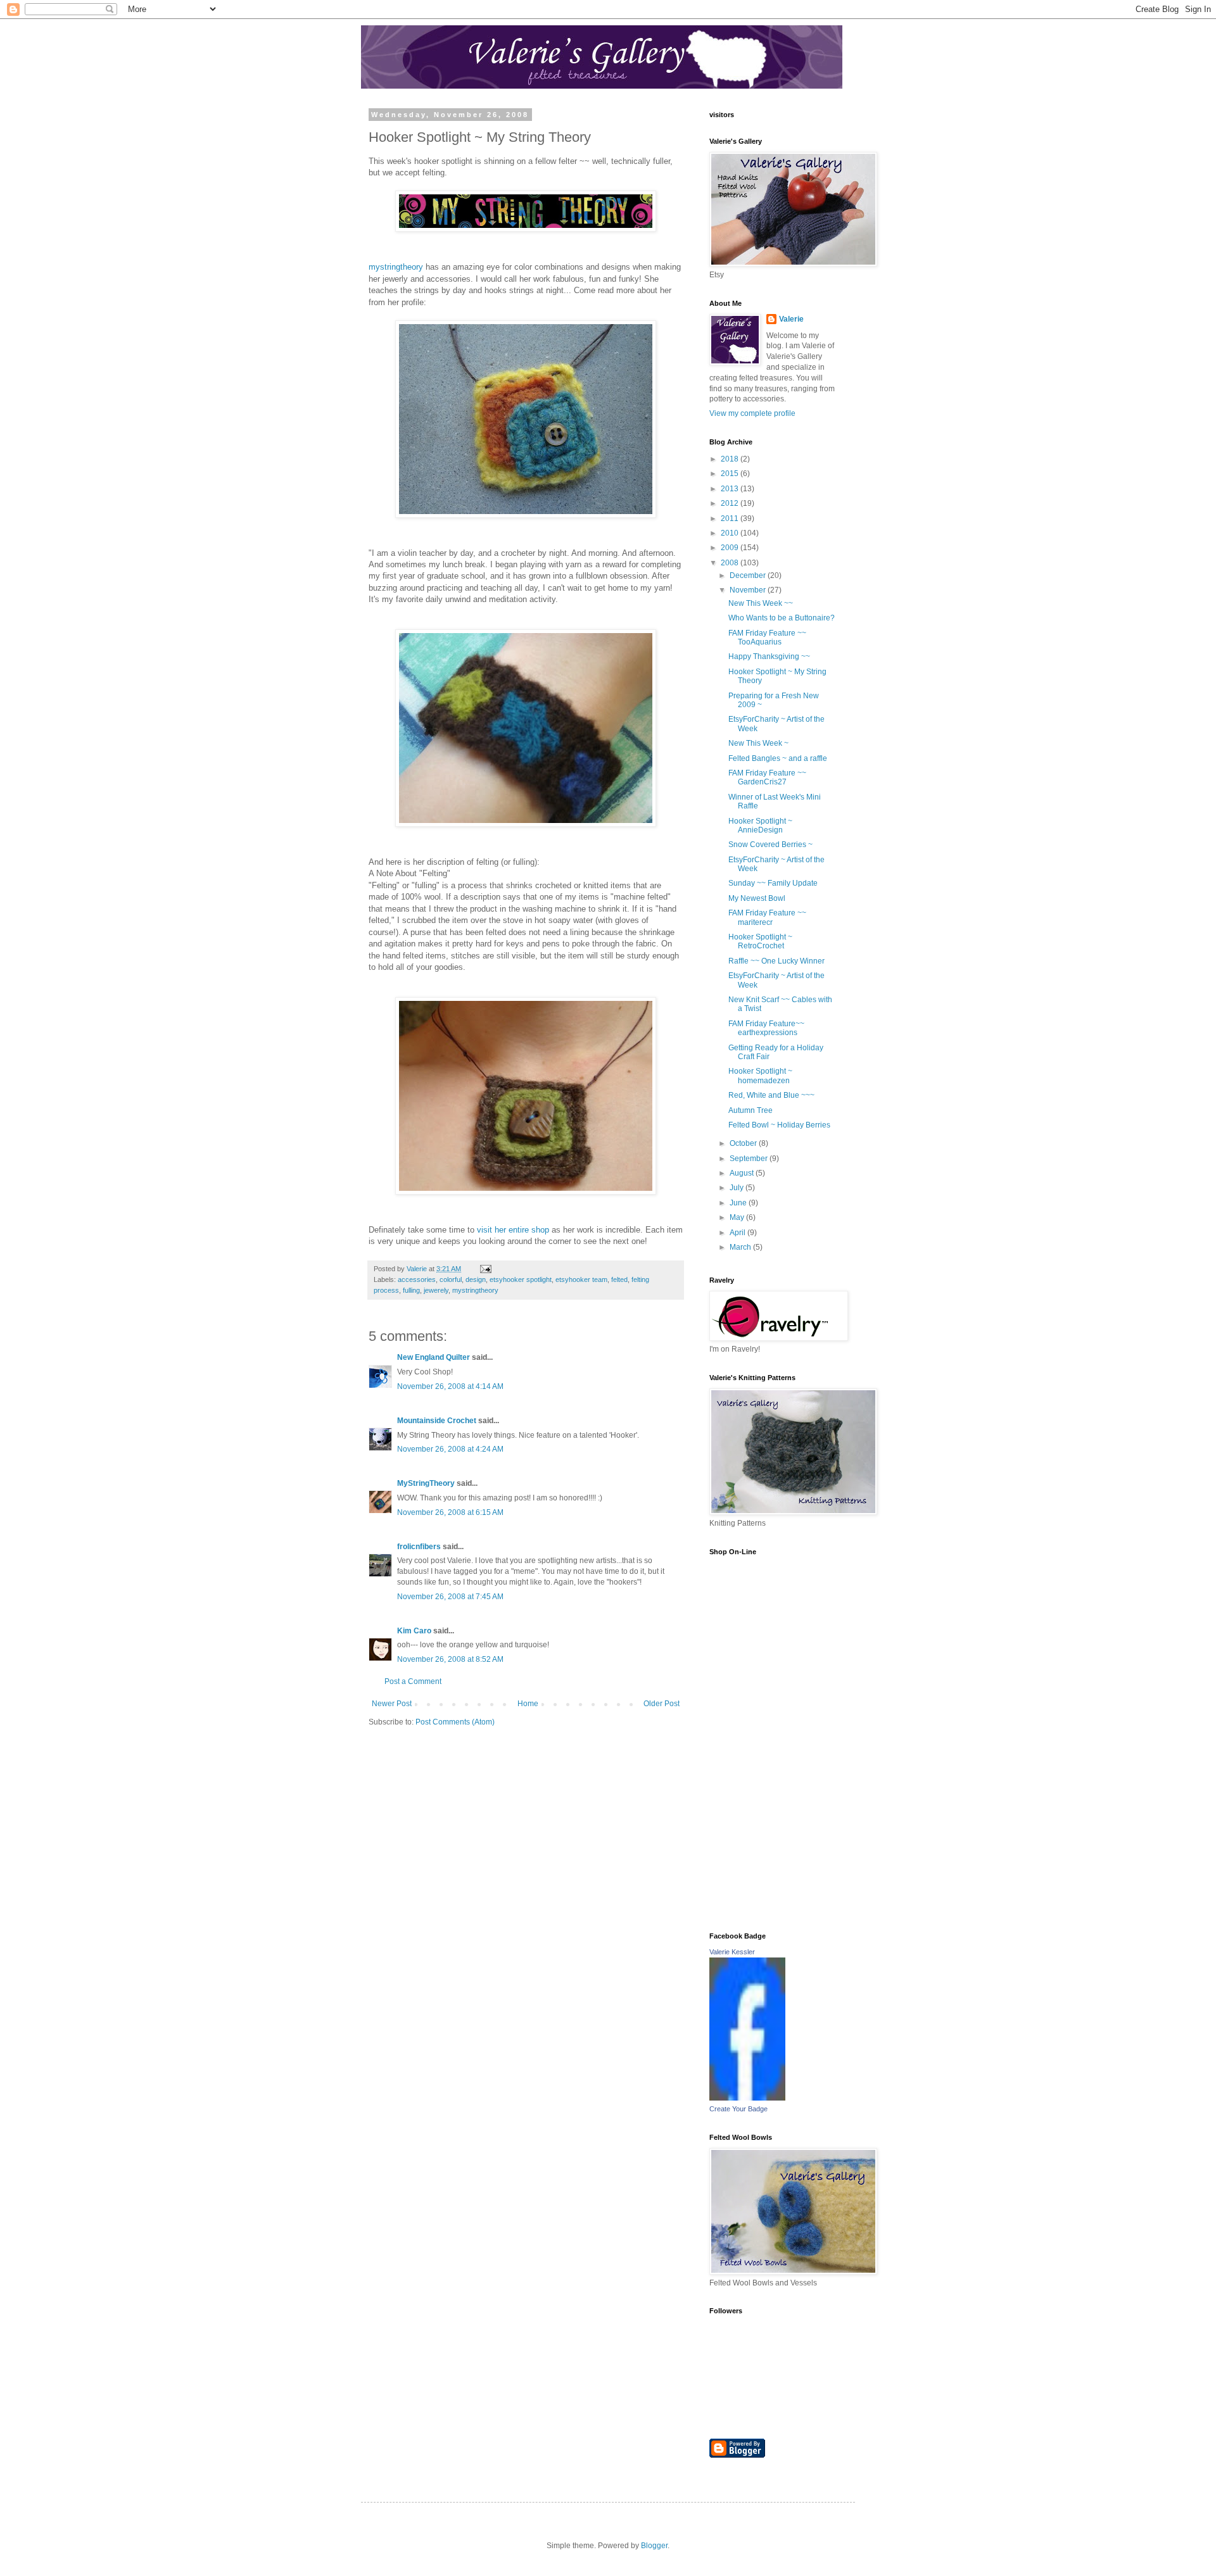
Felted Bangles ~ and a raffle (778, 758)
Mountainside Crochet (437, 1421)
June (739, 1203)
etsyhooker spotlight (521, 1279)
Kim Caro (414, 1631)
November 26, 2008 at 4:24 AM (450, 1449)
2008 (731, 563)
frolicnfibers (419, 1547)
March (741, 1247)
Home (528, 1704)
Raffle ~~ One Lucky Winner (776, 961)
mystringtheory (396, 267)
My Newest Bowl (757, 898)
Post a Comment (413, 1681)
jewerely (436, 1290)
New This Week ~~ (761, 603)
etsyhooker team (581, 1279)
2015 (731, 474)
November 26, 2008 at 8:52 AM (450, 1659)
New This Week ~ (758, 743)
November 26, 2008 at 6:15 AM (450, 1512)
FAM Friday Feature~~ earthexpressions (766, 1028)
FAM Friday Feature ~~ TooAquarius (767, 638)
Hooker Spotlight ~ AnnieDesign (760, 826)
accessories (417, 1279)
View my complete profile (752, 413)
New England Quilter (434, 1357)
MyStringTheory (426, 1483)
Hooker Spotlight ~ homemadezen (760, 1076)
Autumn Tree (750, 1110)
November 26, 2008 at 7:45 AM (450, 1597)
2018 (731, 459)
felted (619, 1279)
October (744, 1143)
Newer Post (392, 1704)
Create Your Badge (738, 2109)
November (749, 590)
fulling (411, 1290)
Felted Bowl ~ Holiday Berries (779, 1125)
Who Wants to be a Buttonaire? (782, 618)
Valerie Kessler (732, 1952)
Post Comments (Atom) (455, 1722)
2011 (731, 518)
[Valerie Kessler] (747, 2098)
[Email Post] (485, 1269)
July (738, 1188)
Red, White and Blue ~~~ (771, 1095)
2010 (731, 533)
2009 (731, 548)
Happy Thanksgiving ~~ (769, 657)
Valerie (791, 319)
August (743, 1173)
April (738, 1233)
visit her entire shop (514, 1230)
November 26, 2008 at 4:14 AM (450, 1386)
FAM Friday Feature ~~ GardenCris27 (767, 777)
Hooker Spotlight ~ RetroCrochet (760, 941)
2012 (731, 503)
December (749, 575)
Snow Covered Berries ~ (770, 845)
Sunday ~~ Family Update (773, 883)
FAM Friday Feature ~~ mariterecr (767, 917)
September (750, 1159)
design (476, 1279)
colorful (451, 1279)
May (738, 1217)
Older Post (662, 1704)
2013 (731, 489)
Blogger (654, 2546)
